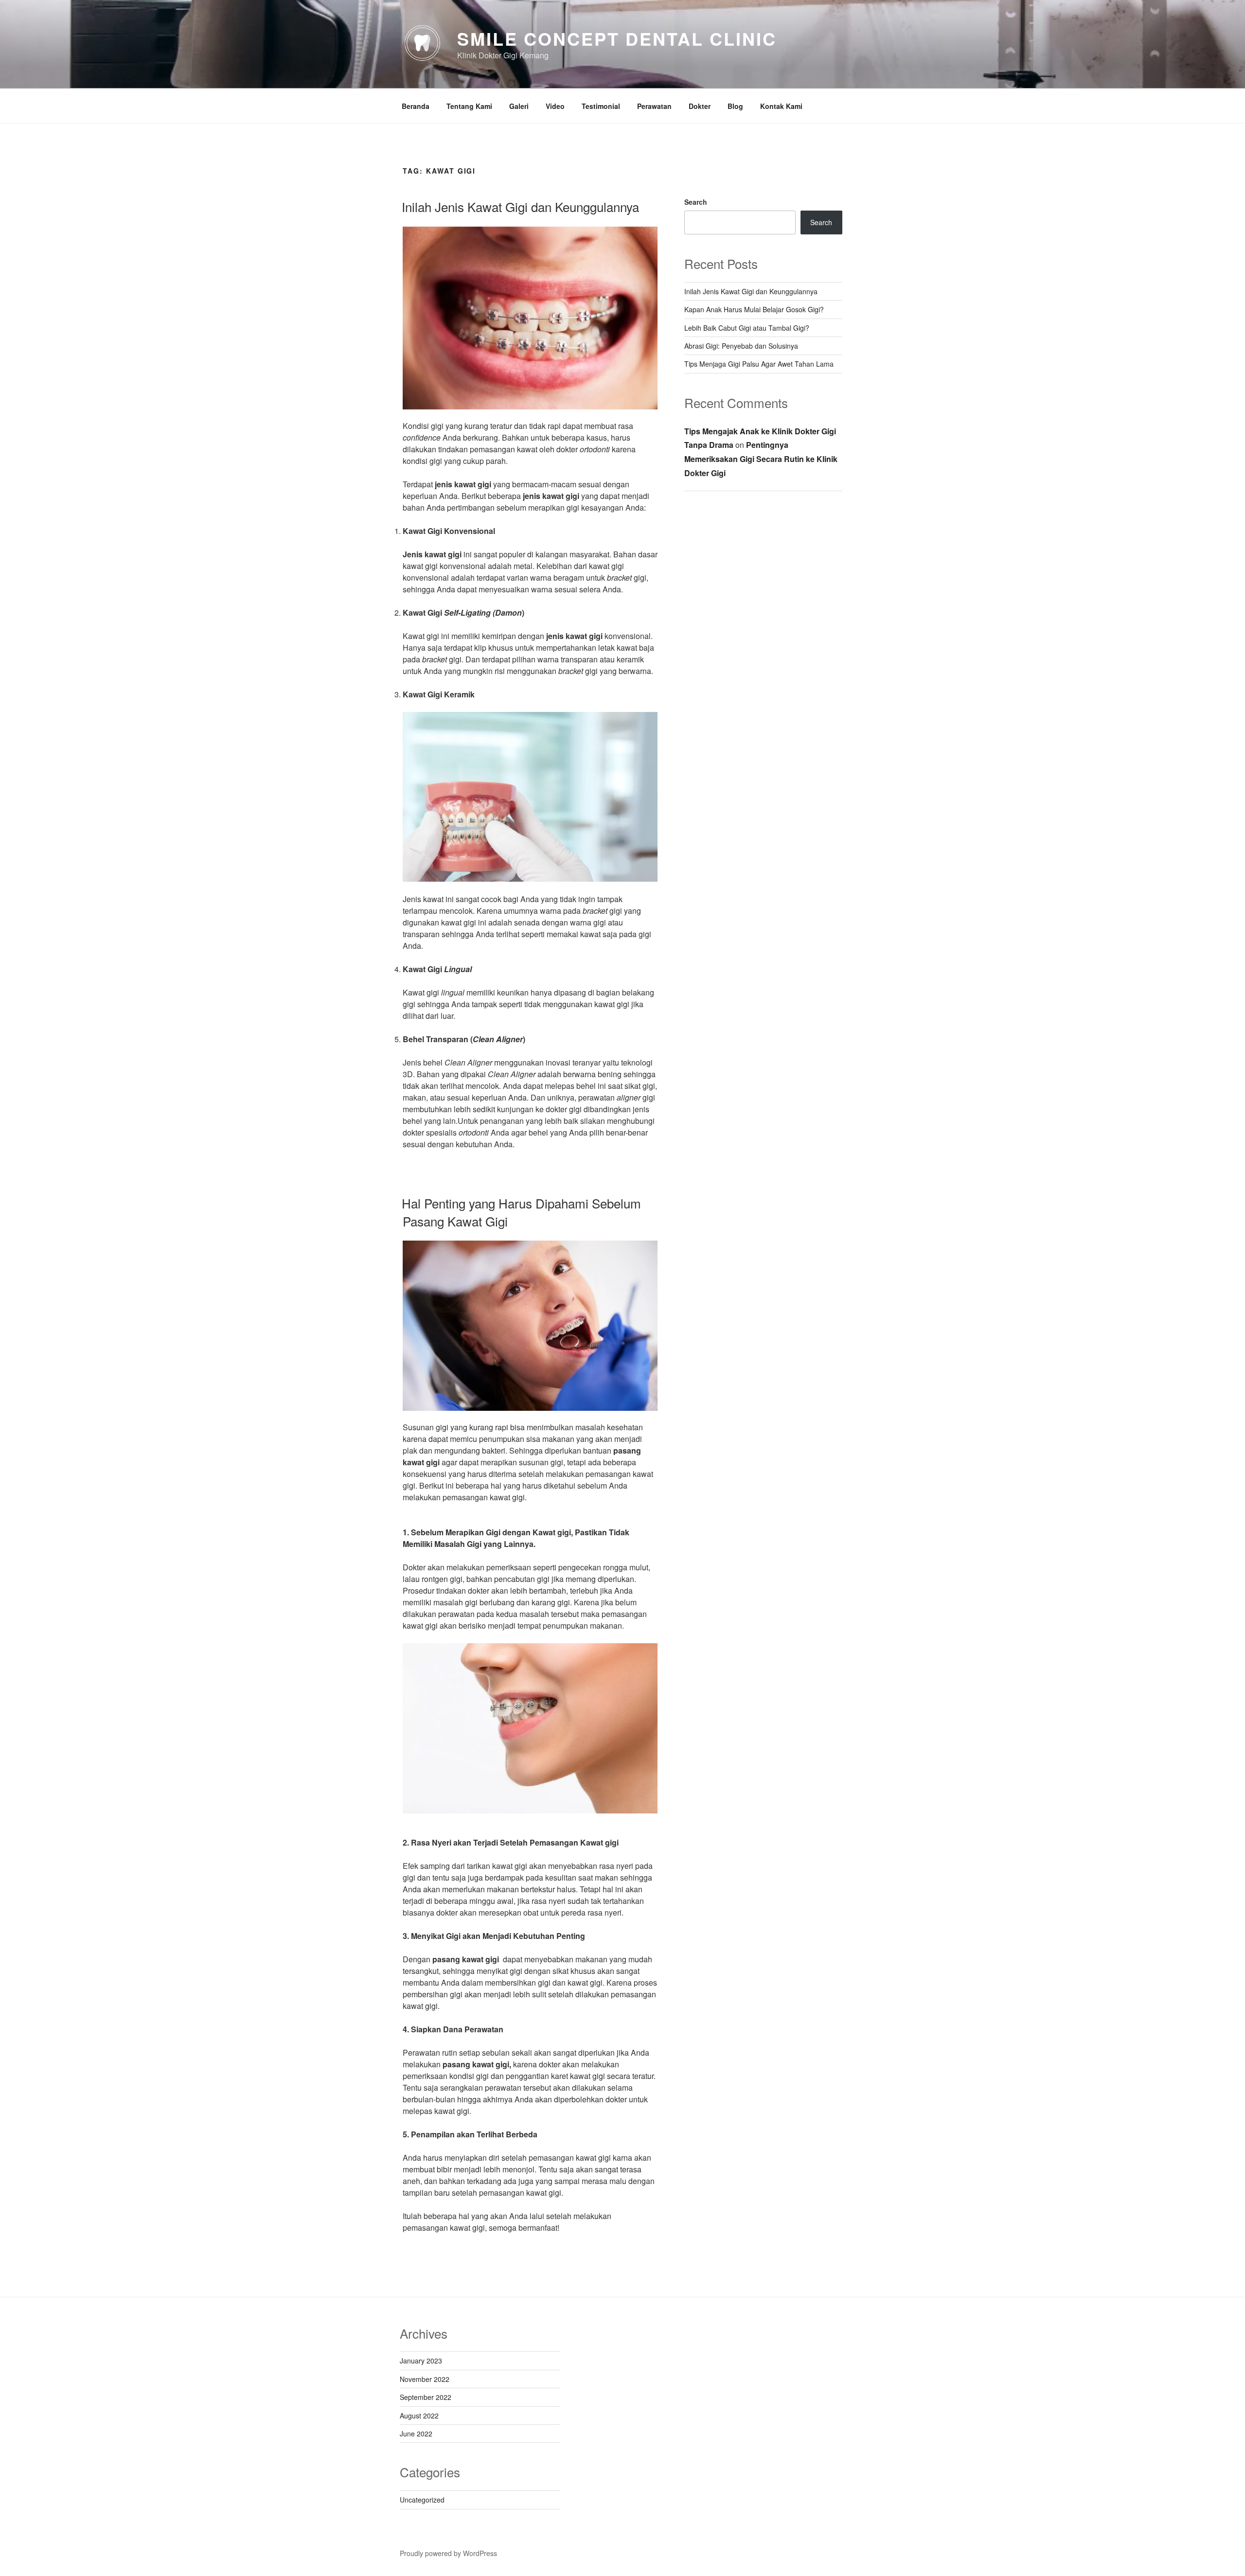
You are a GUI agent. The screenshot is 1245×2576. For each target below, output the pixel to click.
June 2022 (416, 2434)
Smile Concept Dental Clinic (617, 38)
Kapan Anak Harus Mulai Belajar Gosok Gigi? (754, 309)
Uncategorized (422, 2500)
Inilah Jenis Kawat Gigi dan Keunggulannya (520, 206)
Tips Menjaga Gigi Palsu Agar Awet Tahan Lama (759, 364)
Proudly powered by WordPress (448, 2553)
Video (555, 106)
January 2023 (421, 2361)
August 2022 (419, 2416)
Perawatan (654, 106)
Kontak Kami (781, 106)
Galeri (519, 106)
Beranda (416, 106)
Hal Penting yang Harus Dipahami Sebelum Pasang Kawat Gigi (521, 1212)
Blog (735, 106)
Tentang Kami (469, 106)
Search (696, 202)
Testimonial (601, 106)
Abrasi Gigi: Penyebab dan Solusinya (741, 346)
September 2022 (426, 2397)
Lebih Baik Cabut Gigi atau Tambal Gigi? (747, 328)
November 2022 (425, 2379)
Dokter (700, 106)
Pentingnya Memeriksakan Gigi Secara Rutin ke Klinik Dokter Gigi (761, 459)
